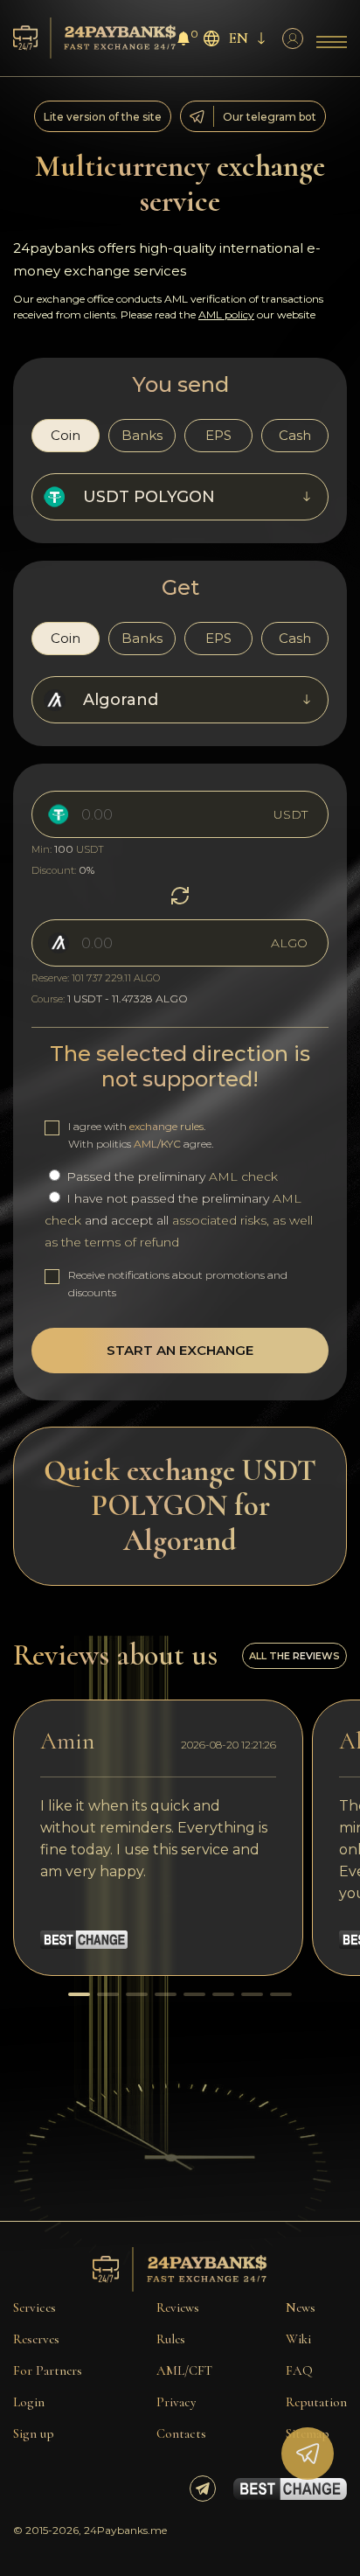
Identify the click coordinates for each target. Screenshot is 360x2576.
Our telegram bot (270, 117)
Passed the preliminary (170, 1176)
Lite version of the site (103, 117)
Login (29, 2402)
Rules (171, 2339)
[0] (183, 41)
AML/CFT (184, 2370)
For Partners (48, 2370)
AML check (243, 1176)
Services (35, 2307)
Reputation (316, 2402)
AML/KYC (157, 1144)
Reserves (36, 2339)
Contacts (181, 2433)
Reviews (178, 2307)
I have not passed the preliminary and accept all (179, 1220)
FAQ (299, 2370)
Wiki (298, 2339)
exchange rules (166, 1126)
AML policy (226, 314)
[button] (79, 1994)
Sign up (34, 2433)
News (301, 2307)
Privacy (176, 2402)
